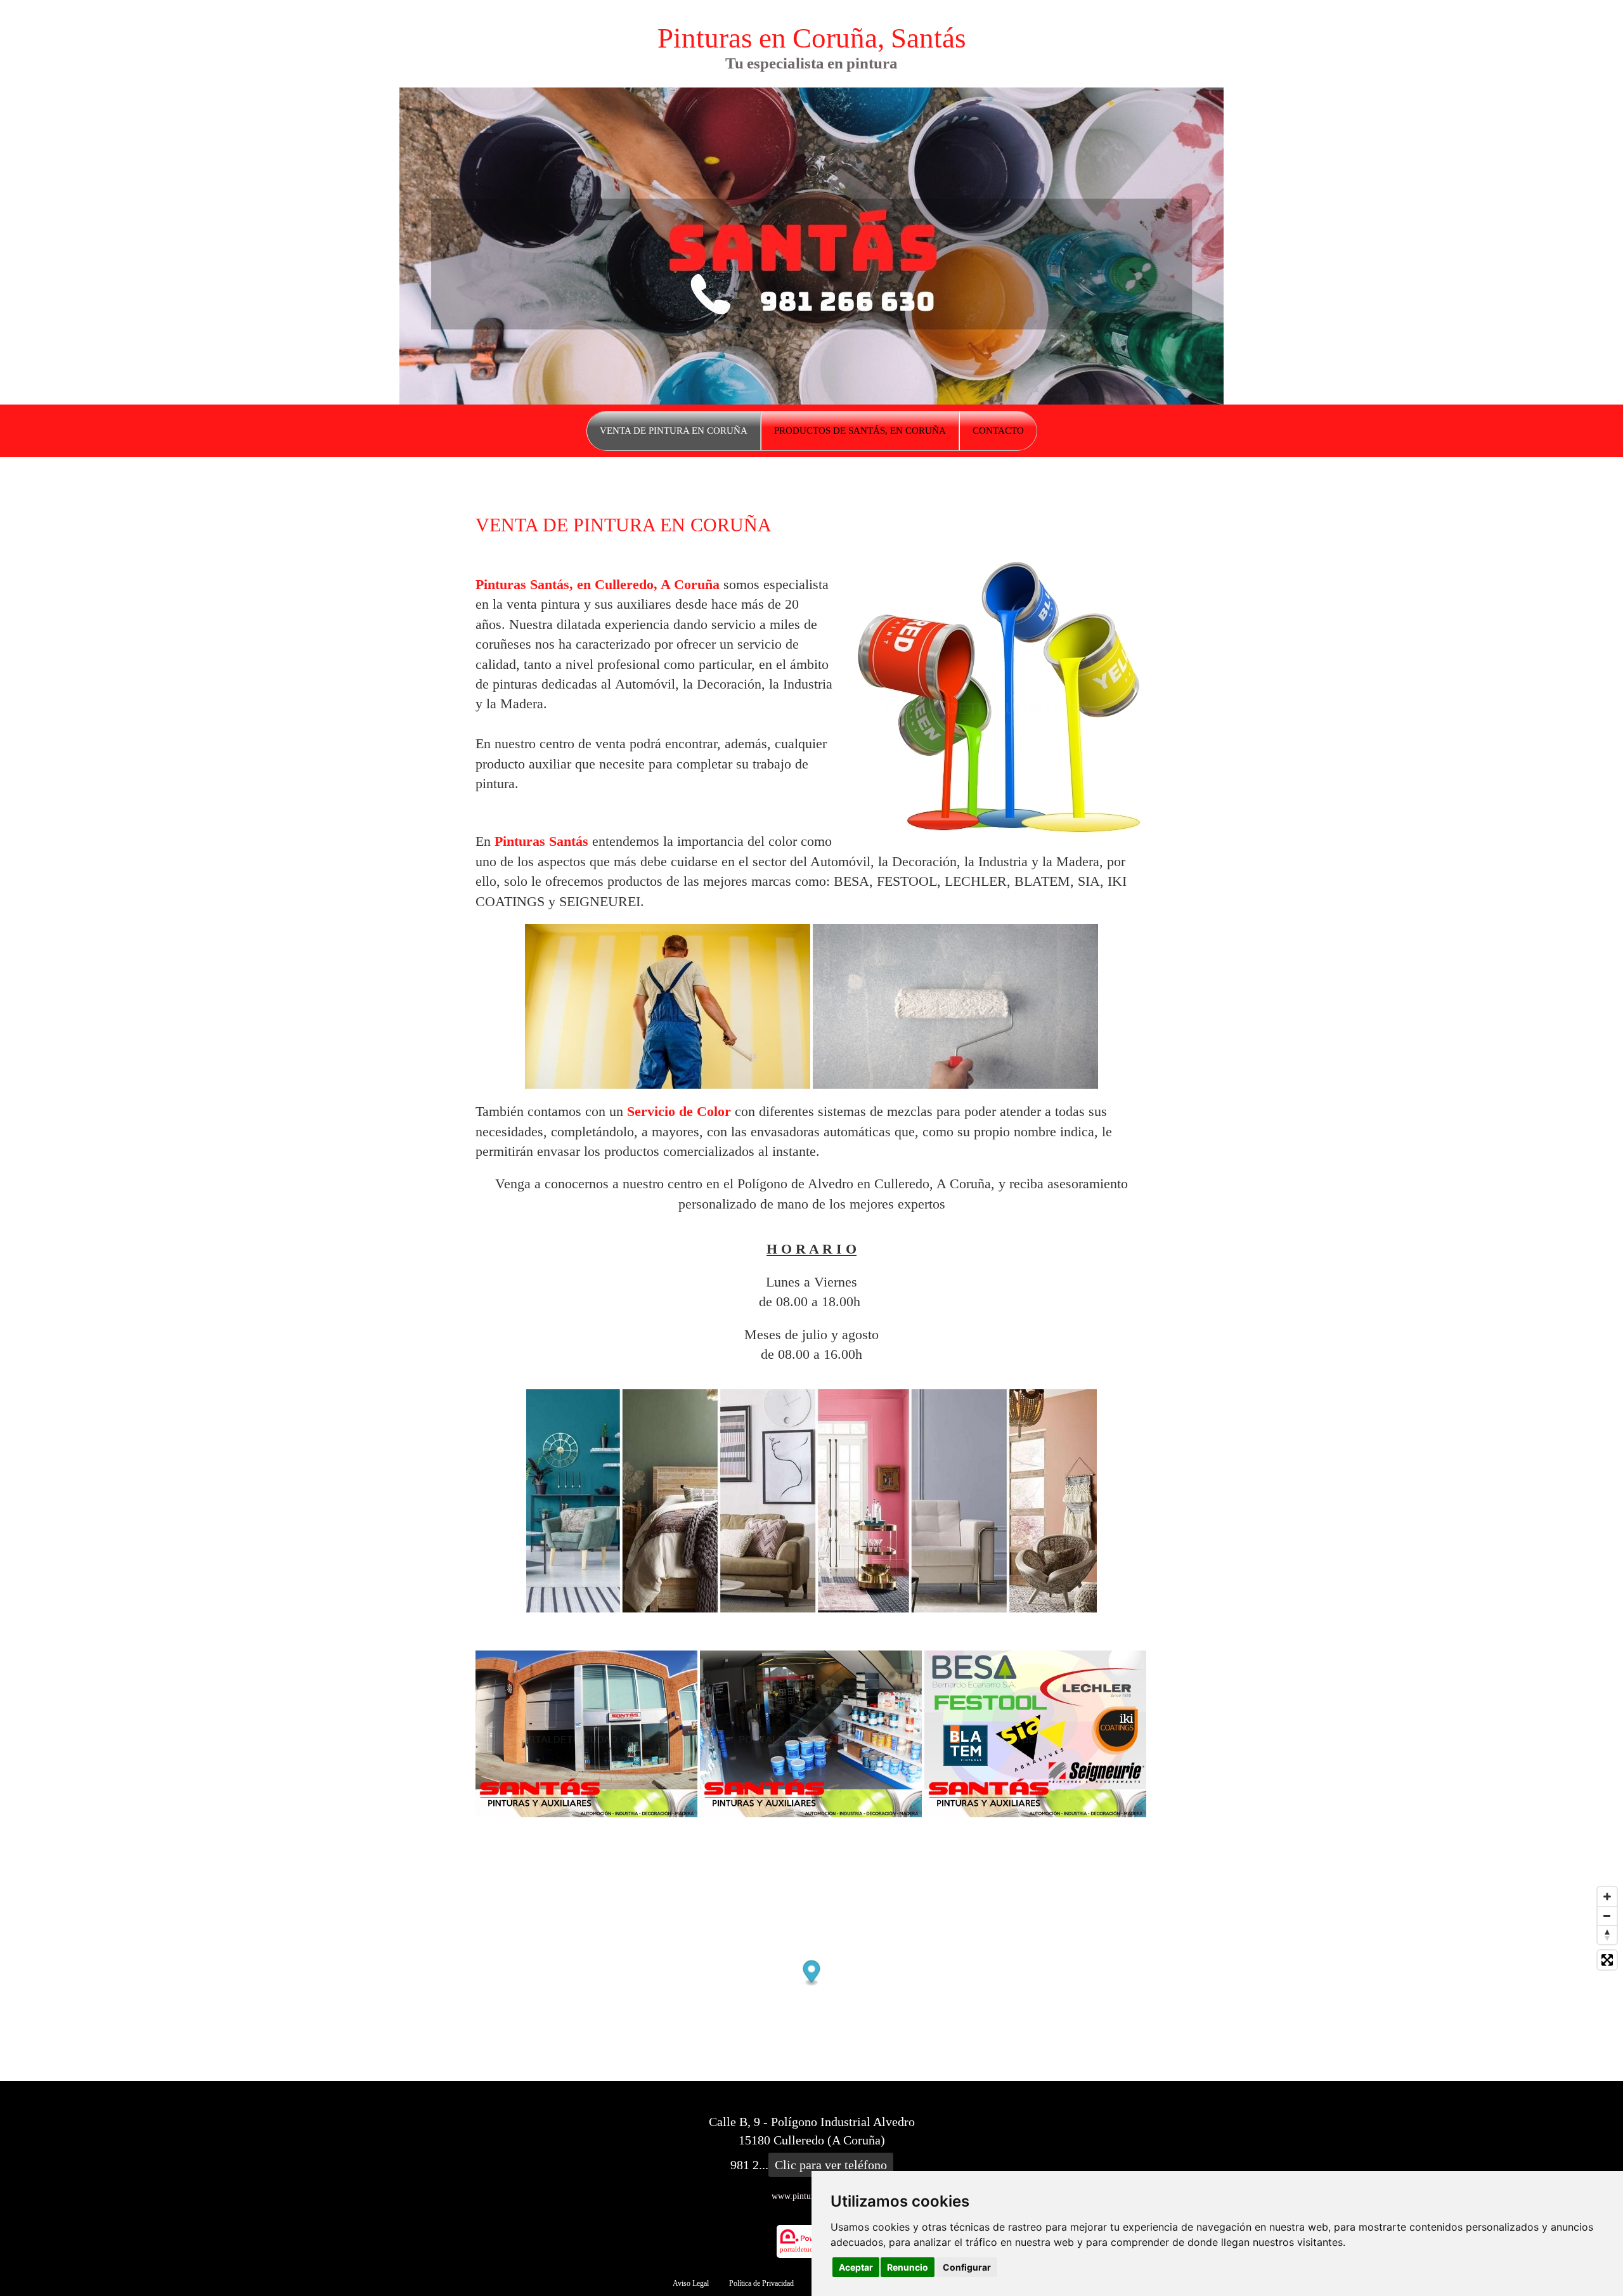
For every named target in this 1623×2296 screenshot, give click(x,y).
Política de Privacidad (761, 2283)
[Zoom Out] (1607, 1916)
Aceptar (856, 2267)
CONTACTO (998, 431)
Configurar (967, 2267)
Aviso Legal (691, 2283)
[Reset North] (1607, 1935)
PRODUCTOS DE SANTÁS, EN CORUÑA (860, 431)
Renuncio (908, 2267)
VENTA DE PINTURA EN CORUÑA (674, 431)
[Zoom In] (1607, 1897)
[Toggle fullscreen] (1607, 1960)
